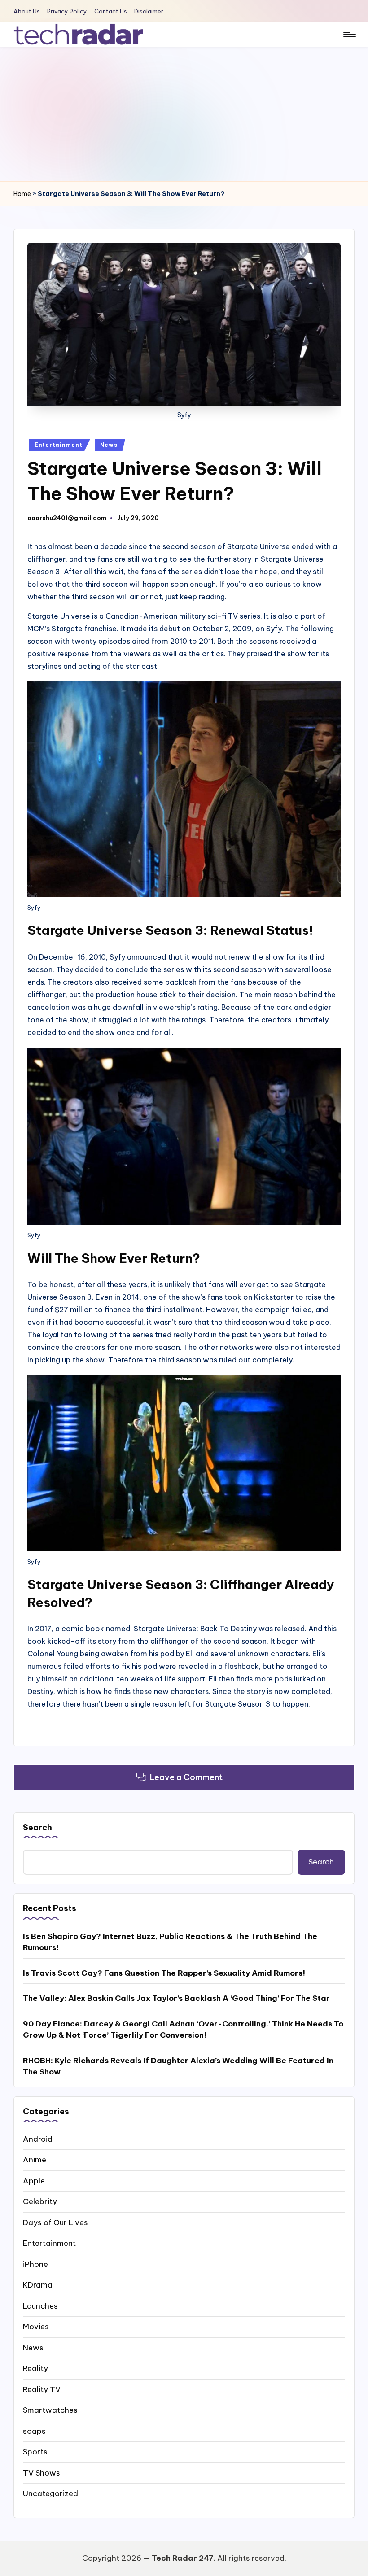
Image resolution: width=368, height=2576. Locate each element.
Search (37, 1827)
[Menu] (349, 35)
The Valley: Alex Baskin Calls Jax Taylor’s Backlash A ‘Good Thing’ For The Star (176, 1998)
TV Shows (42, 2473)
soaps (34, 2431)
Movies (36, 2327)
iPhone (35, 2264)
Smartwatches (50, 2410)
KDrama (38, 2285)
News (109, 445)
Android (38, 2139)
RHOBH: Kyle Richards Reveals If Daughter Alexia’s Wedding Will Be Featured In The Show (178, 2066)
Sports (35, 2452)
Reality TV (42, 2389)
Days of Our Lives (55, 2222)
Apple (34, 2181)
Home (22, 194)
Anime (35, 2160)
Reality (35, 2368)
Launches (40, 2306)
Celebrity (40, 2201)
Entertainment (58, 445)
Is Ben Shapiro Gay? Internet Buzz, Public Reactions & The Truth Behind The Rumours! (170, 1942)
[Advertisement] (184, 114)
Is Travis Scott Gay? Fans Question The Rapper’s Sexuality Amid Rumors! (164, 1973)
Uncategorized (50, 2493)
